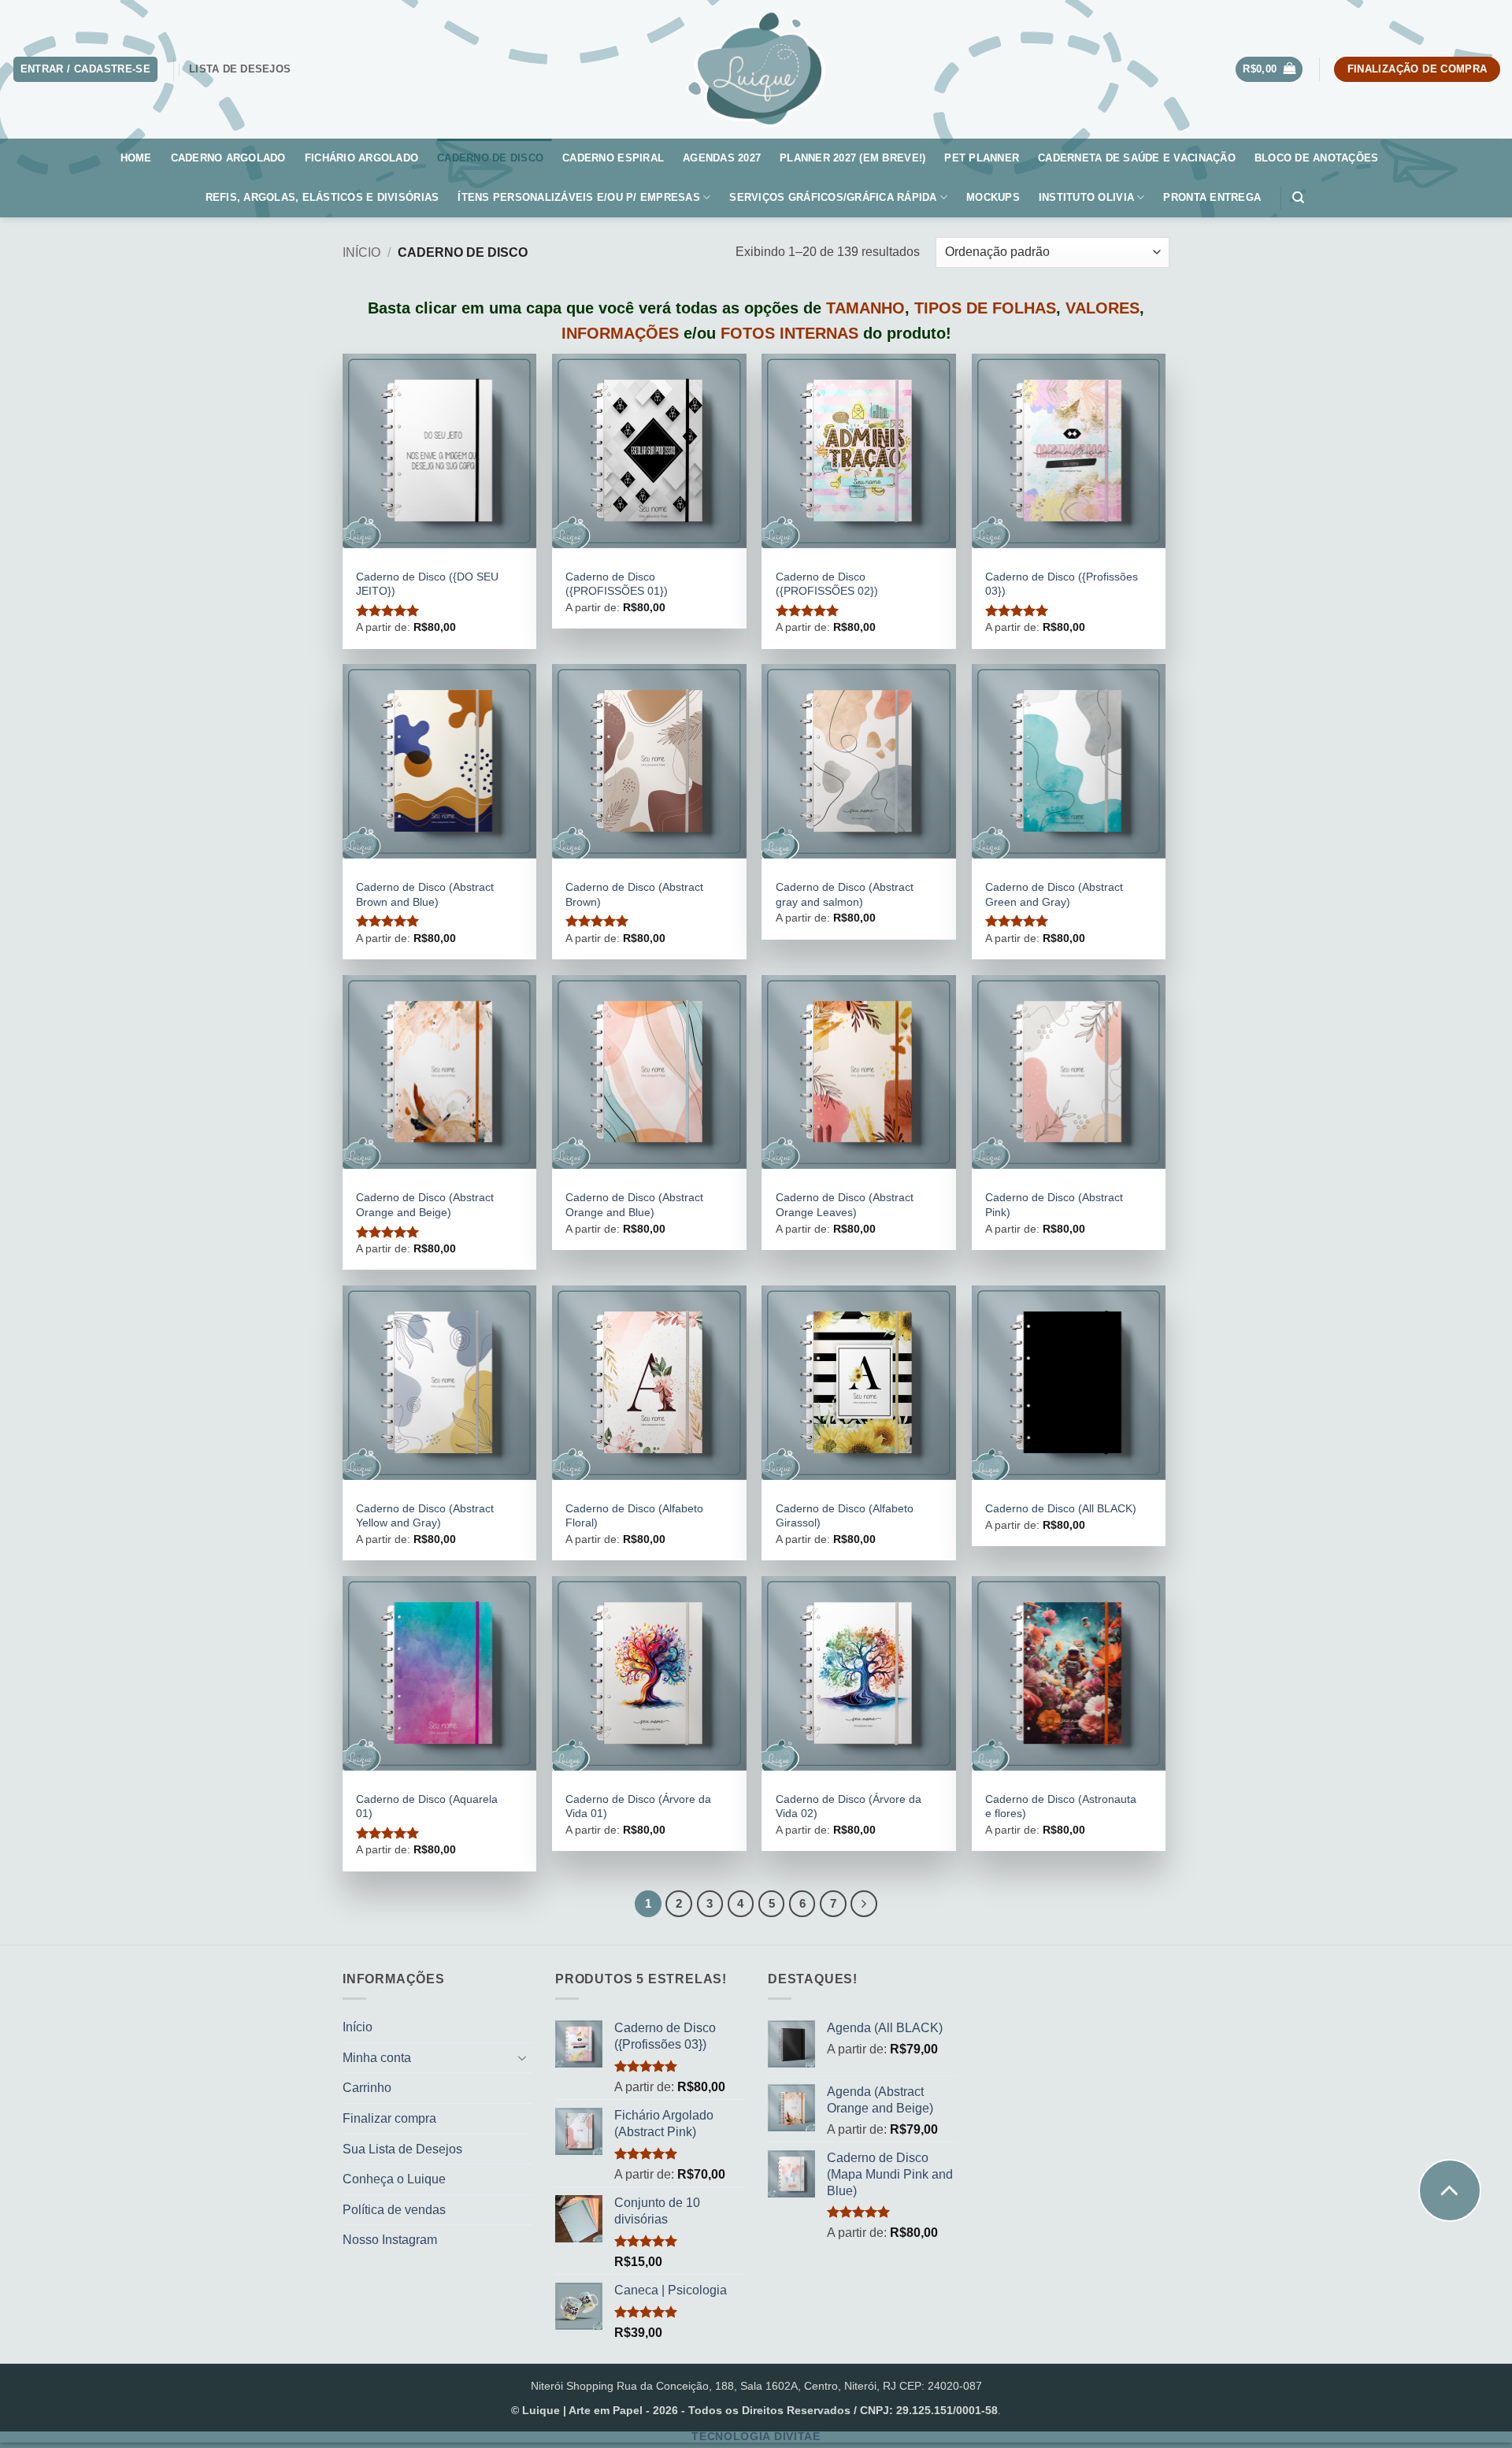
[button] (1269, 70)
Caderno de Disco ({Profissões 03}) (1062, 584)
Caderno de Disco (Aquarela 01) (427, 1806)
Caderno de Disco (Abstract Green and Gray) (1054, 894)
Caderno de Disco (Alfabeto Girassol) (845, 1516)
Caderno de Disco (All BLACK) (1061, 1508)
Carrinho (367, 2088)
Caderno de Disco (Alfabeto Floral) (634, 1516)
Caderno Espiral (613, 158)
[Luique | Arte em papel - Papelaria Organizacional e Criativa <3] (756, 69)
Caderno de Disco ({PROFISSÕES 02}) (827, 584)
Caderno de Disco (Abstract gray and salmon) (845, 894)
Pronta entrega (1212, 197)
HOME (136, 158)
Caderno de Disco (490, 158)
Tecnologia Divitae (756, 2437)
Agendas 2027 (722, 158)
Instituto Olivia (1086, 197)
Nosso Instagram (390, 2240)
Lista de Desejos (240, 69)
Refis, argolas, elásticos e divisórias (322, 197)
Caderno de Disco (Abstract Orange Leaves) (845, 1205)
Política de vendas (394, 2210)
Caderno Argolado (228, 158)
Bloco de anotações (1317, 158)
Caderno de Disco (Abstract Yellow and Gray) (425, 1516)
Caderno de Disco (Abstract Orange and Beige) (425, 1205)
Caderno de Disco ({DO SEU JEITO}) (427, 584)
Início (361, 252)
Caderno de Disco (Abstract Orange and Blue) (634, 1205)
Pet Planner (982, 158)
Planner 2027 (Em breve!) (852, 158)
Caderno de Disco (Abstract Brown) (634, 894)
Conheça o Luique (394, 2179)
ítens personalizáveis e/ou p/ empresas (579, 197)
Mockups (993, 197)
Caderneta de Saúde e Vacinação (1137, 158)
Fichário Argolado (361, 158)
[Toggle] (522, 2057)
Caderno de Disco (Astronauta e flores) (1061, 1806)
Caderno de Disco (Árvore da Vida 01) (638, 1806)
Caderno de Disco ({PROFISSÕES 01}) (617, 584)
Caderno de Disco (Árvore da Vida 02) (849, 1806)
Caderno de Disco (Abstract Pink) (1054, 1205)
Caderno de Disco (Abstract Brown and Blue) (425, 894)
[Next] (864, 1904)
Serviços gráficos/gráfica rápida (833, 197)
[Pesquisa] (1302, 198)
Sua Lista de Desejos (402, 2149)
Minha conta (377, 2058)
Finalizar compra (389, 2118)
